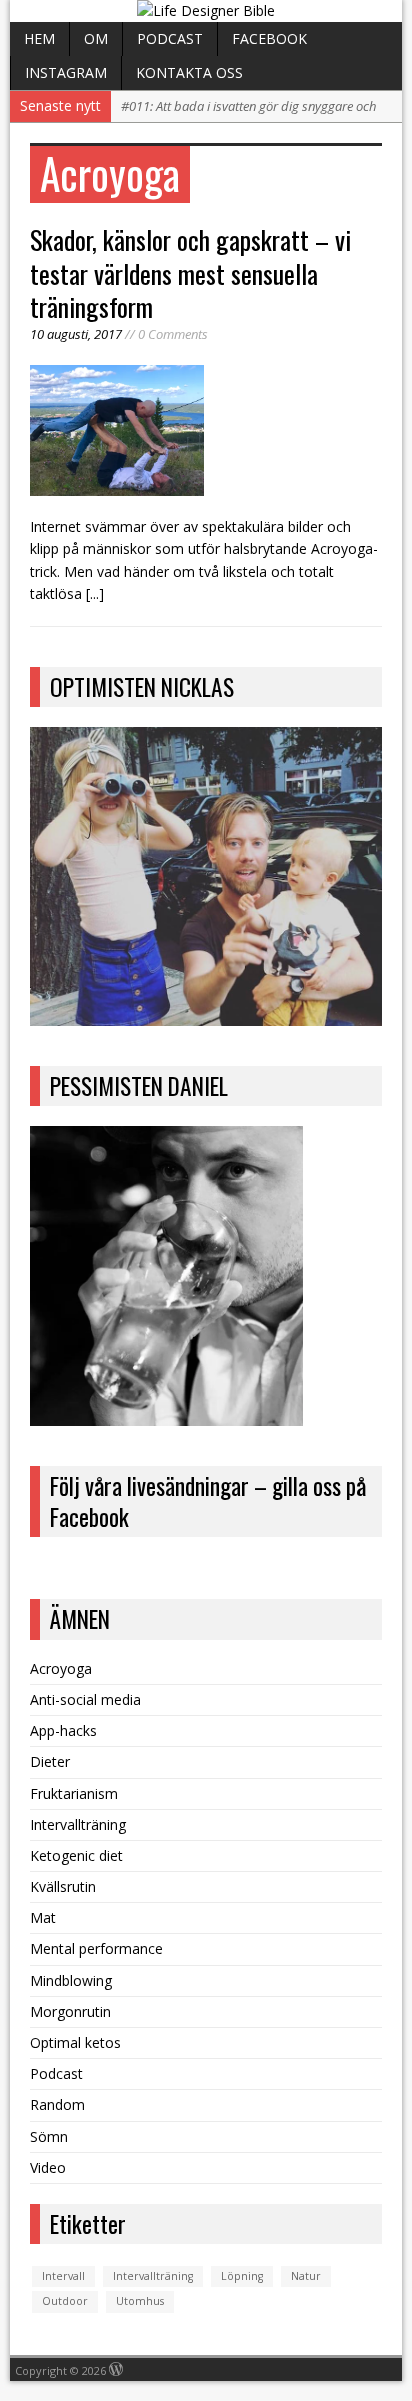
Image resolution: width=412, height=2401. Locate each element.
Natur (306, 2276)
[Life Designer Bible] (205, 11)
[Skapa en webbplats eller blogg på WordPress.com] (116, 2370)
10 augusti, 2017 (76, 334)
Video (48, 2167)
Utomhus (140, 2301)
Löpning (242, 2276)
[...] (95, 593)
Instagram (66, 72)
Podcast (170, 38)
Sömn (49, 2136)
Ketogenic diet (76, 1855)
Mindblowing (71, 1980)
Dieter (50, 1761)
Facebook (269, 38)
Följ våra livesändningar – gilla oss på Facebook (208, 1500)
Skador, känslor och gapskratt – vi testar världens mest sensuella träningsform (190, 273)
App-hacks (63, 1730)
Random (57, 2104)
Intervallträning (78, 1824)
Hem (39, 38)
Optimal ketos (75, 2042)
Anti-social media (85, 1699)
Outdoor (65, 2301)
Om (96, 38)
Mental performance (96, 1948)
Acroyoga (61, 1668)
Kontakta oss (189, 72)
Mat (43, 1917)
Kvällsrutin (63, 1886)
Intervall (63, 2276)
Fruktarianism (74, 1793)
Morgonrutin (70, 2011)
